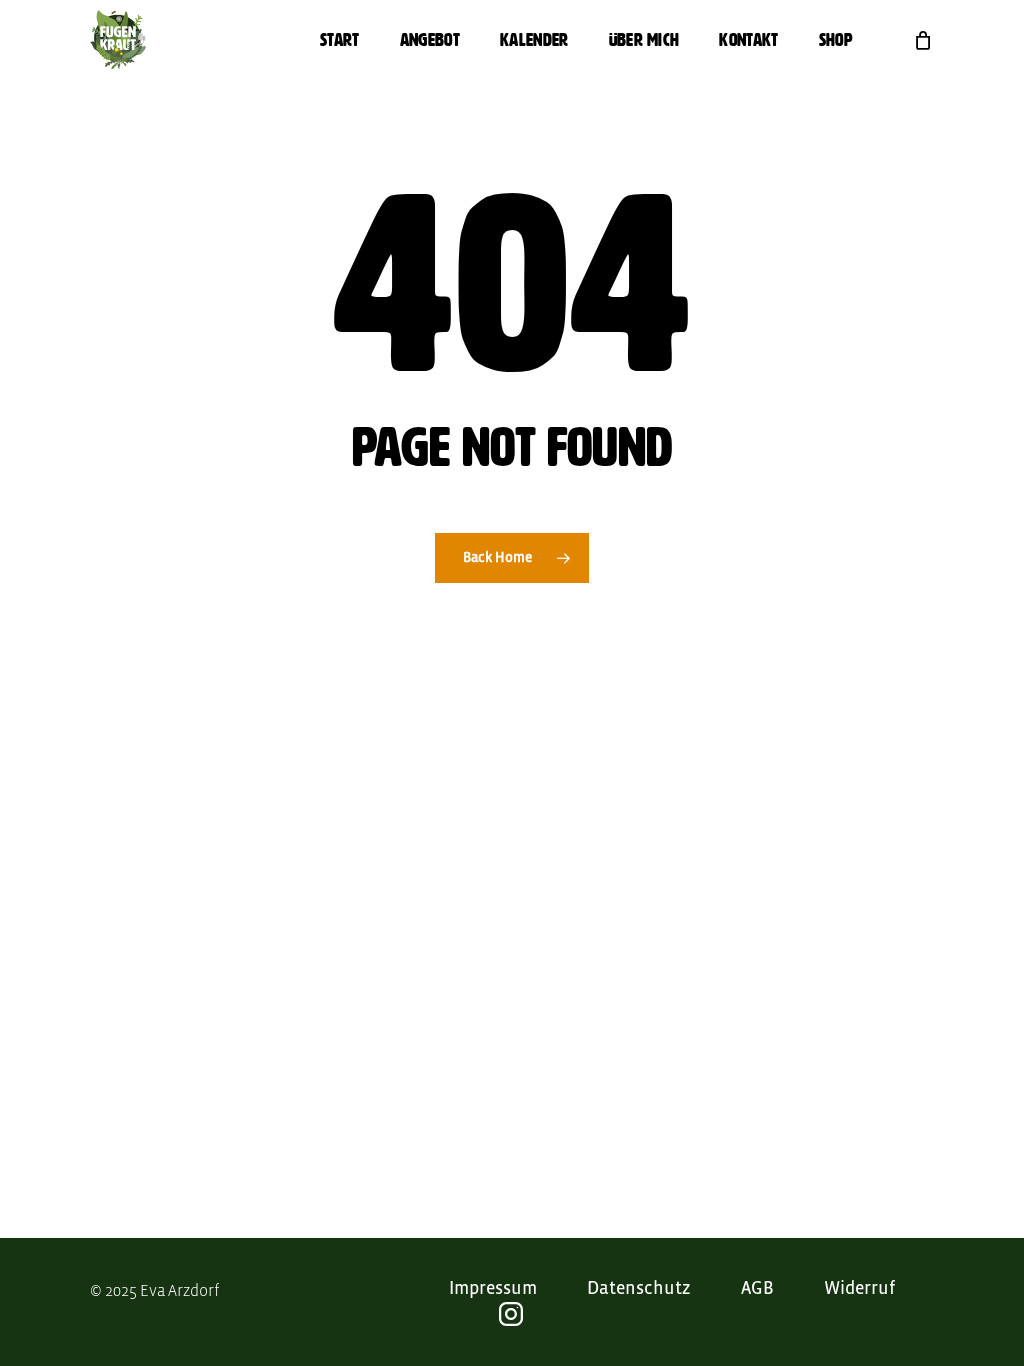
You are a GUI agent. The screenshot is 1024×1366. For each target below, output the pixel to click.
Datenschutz (639, 1289)
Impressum (493, 1289)
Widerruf (859, 1289)
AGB (757, 1289)
